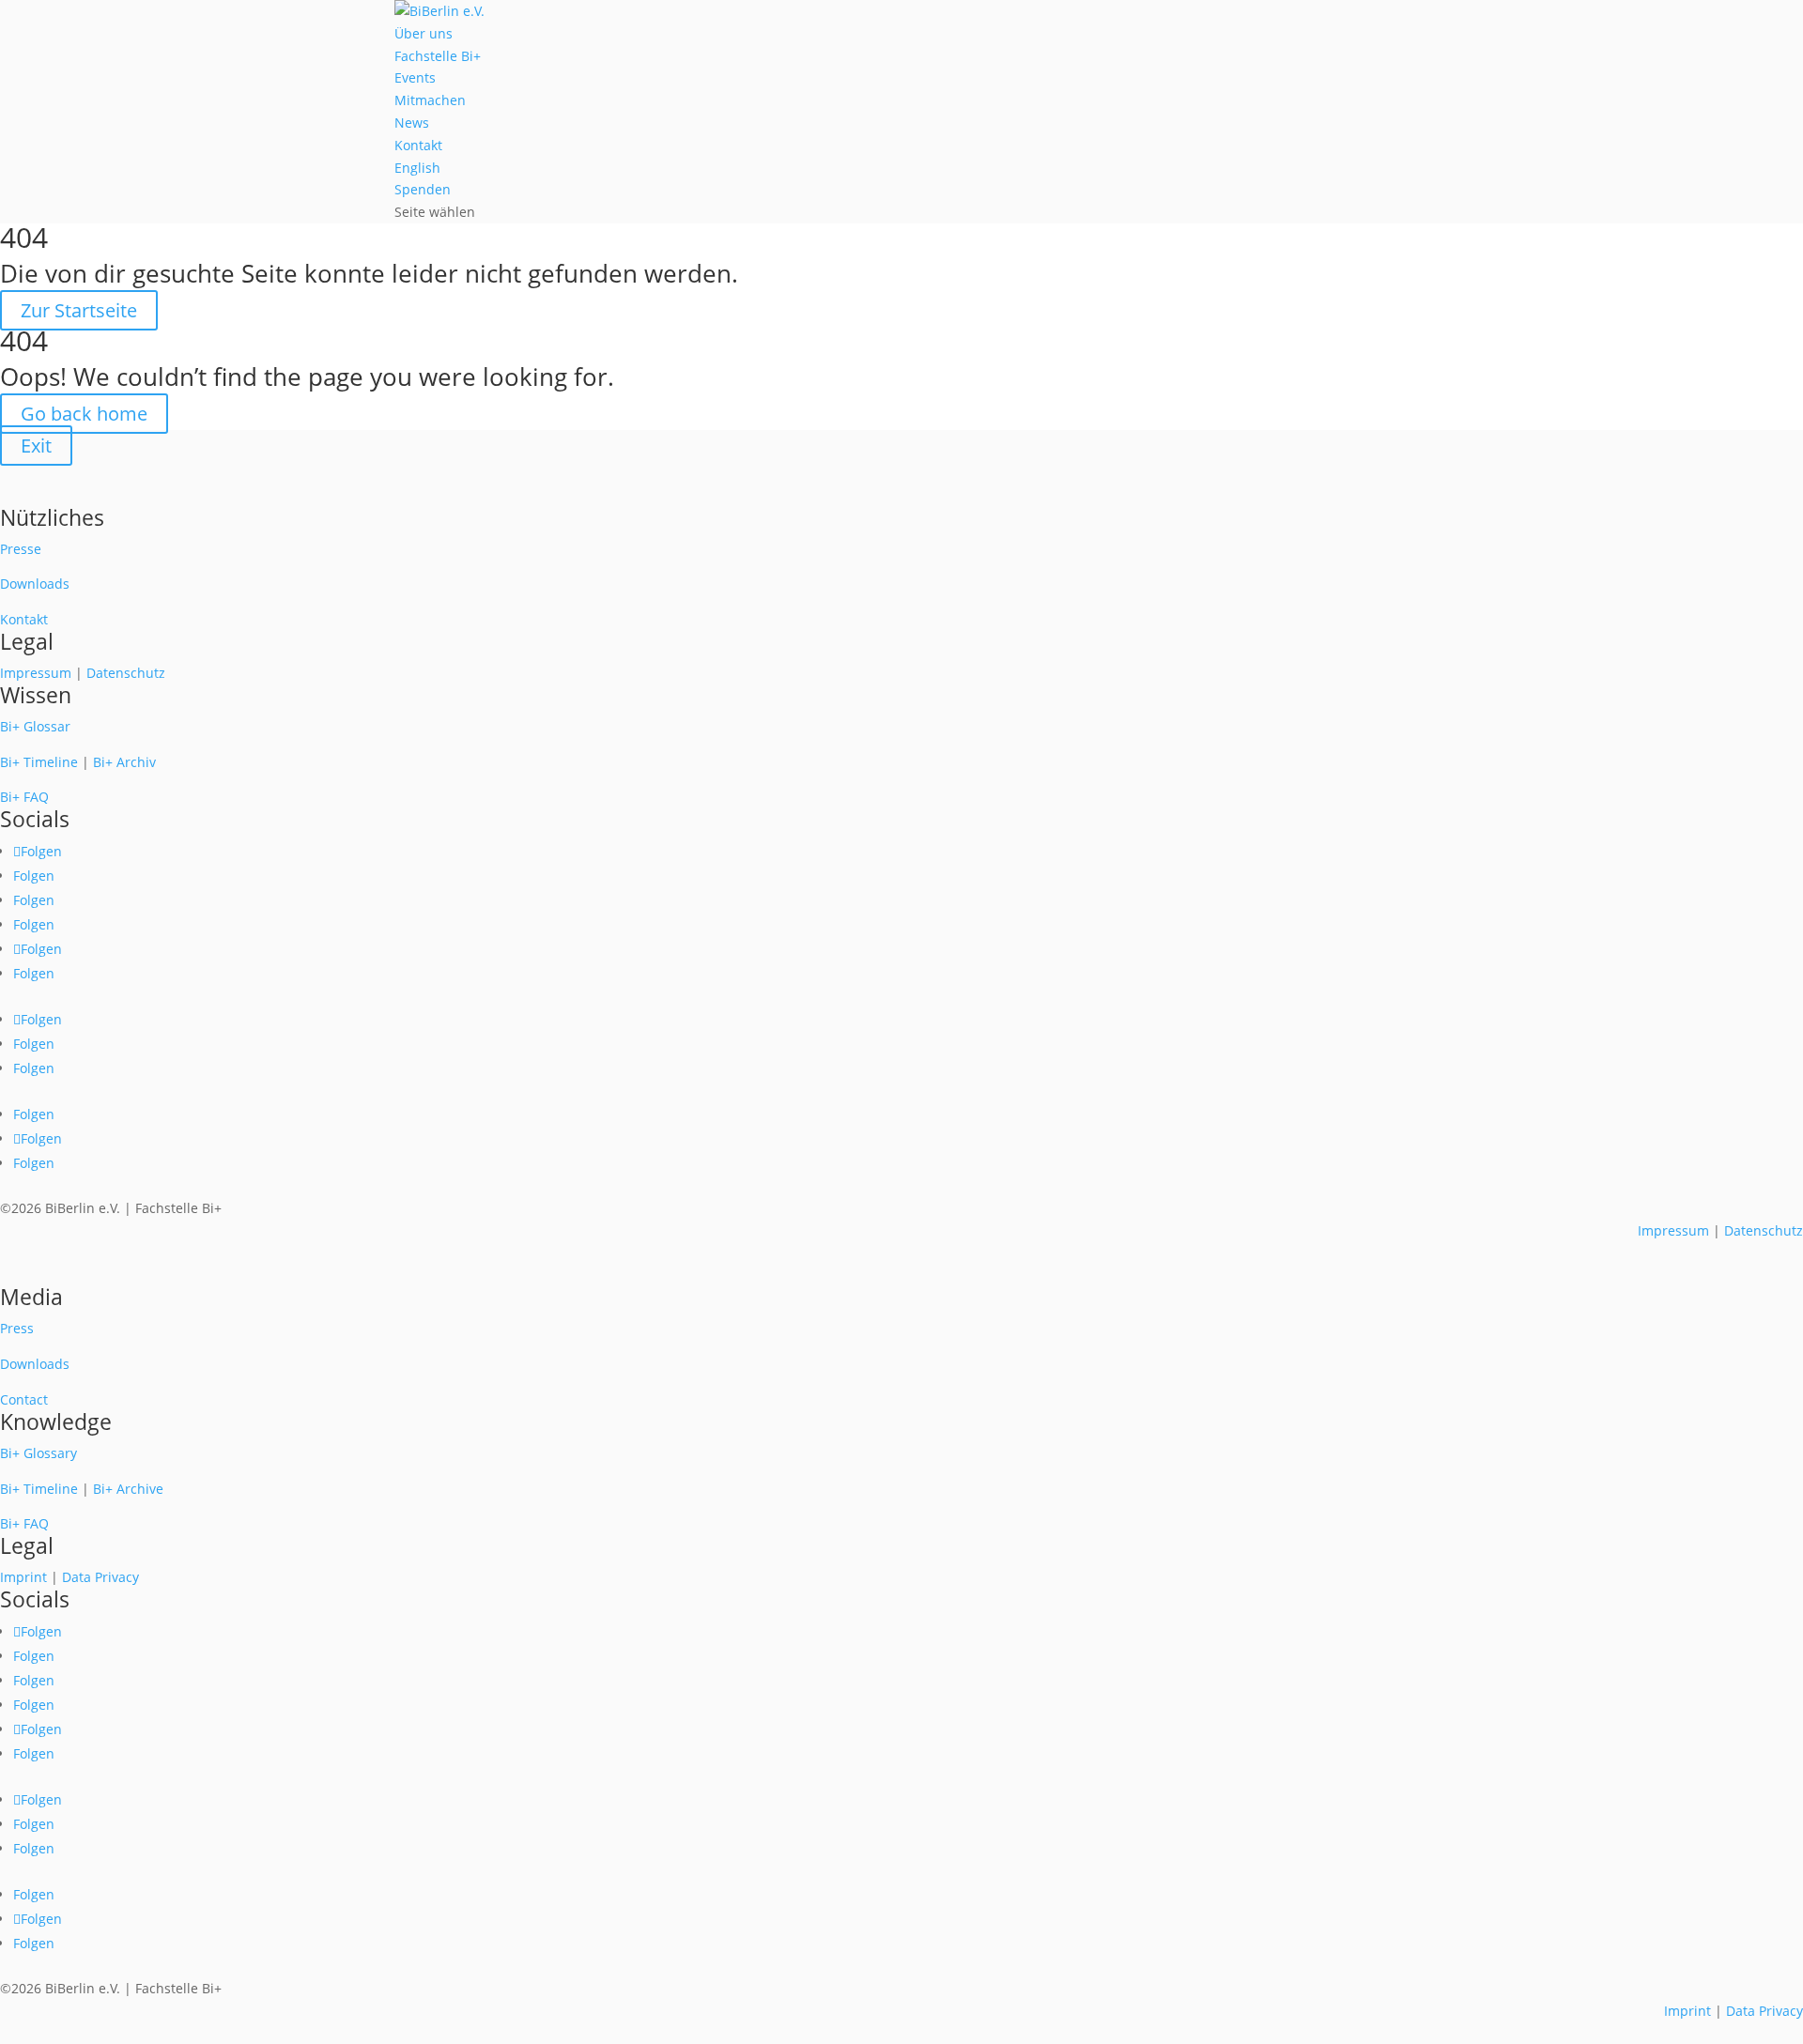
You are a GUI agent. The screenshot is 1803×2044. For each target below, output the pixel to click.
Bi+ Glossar (35, 726)
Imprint (23, 1577)
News (412, 123)
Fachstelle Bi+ (438, 56)
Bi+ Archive (128, 1489)
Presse (21, 549)
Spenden (423, 189)
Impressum (36, 673)
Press (17, 1328)
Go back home (84, 414)
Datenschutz (126, 673)
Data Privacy (100, 1577)
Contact (24, 1399)
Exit (36, 446)
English (417, 168)
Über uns (424, 33)
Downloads (35, 584)
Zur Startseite (79, 310)
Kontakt (418, 145)
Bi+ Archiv (124, 762)
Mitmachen (430, 100)
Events (415, 77)
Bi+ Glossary (39, 1453)
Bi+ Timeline (39, 762)
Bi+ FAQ (24, 797)
